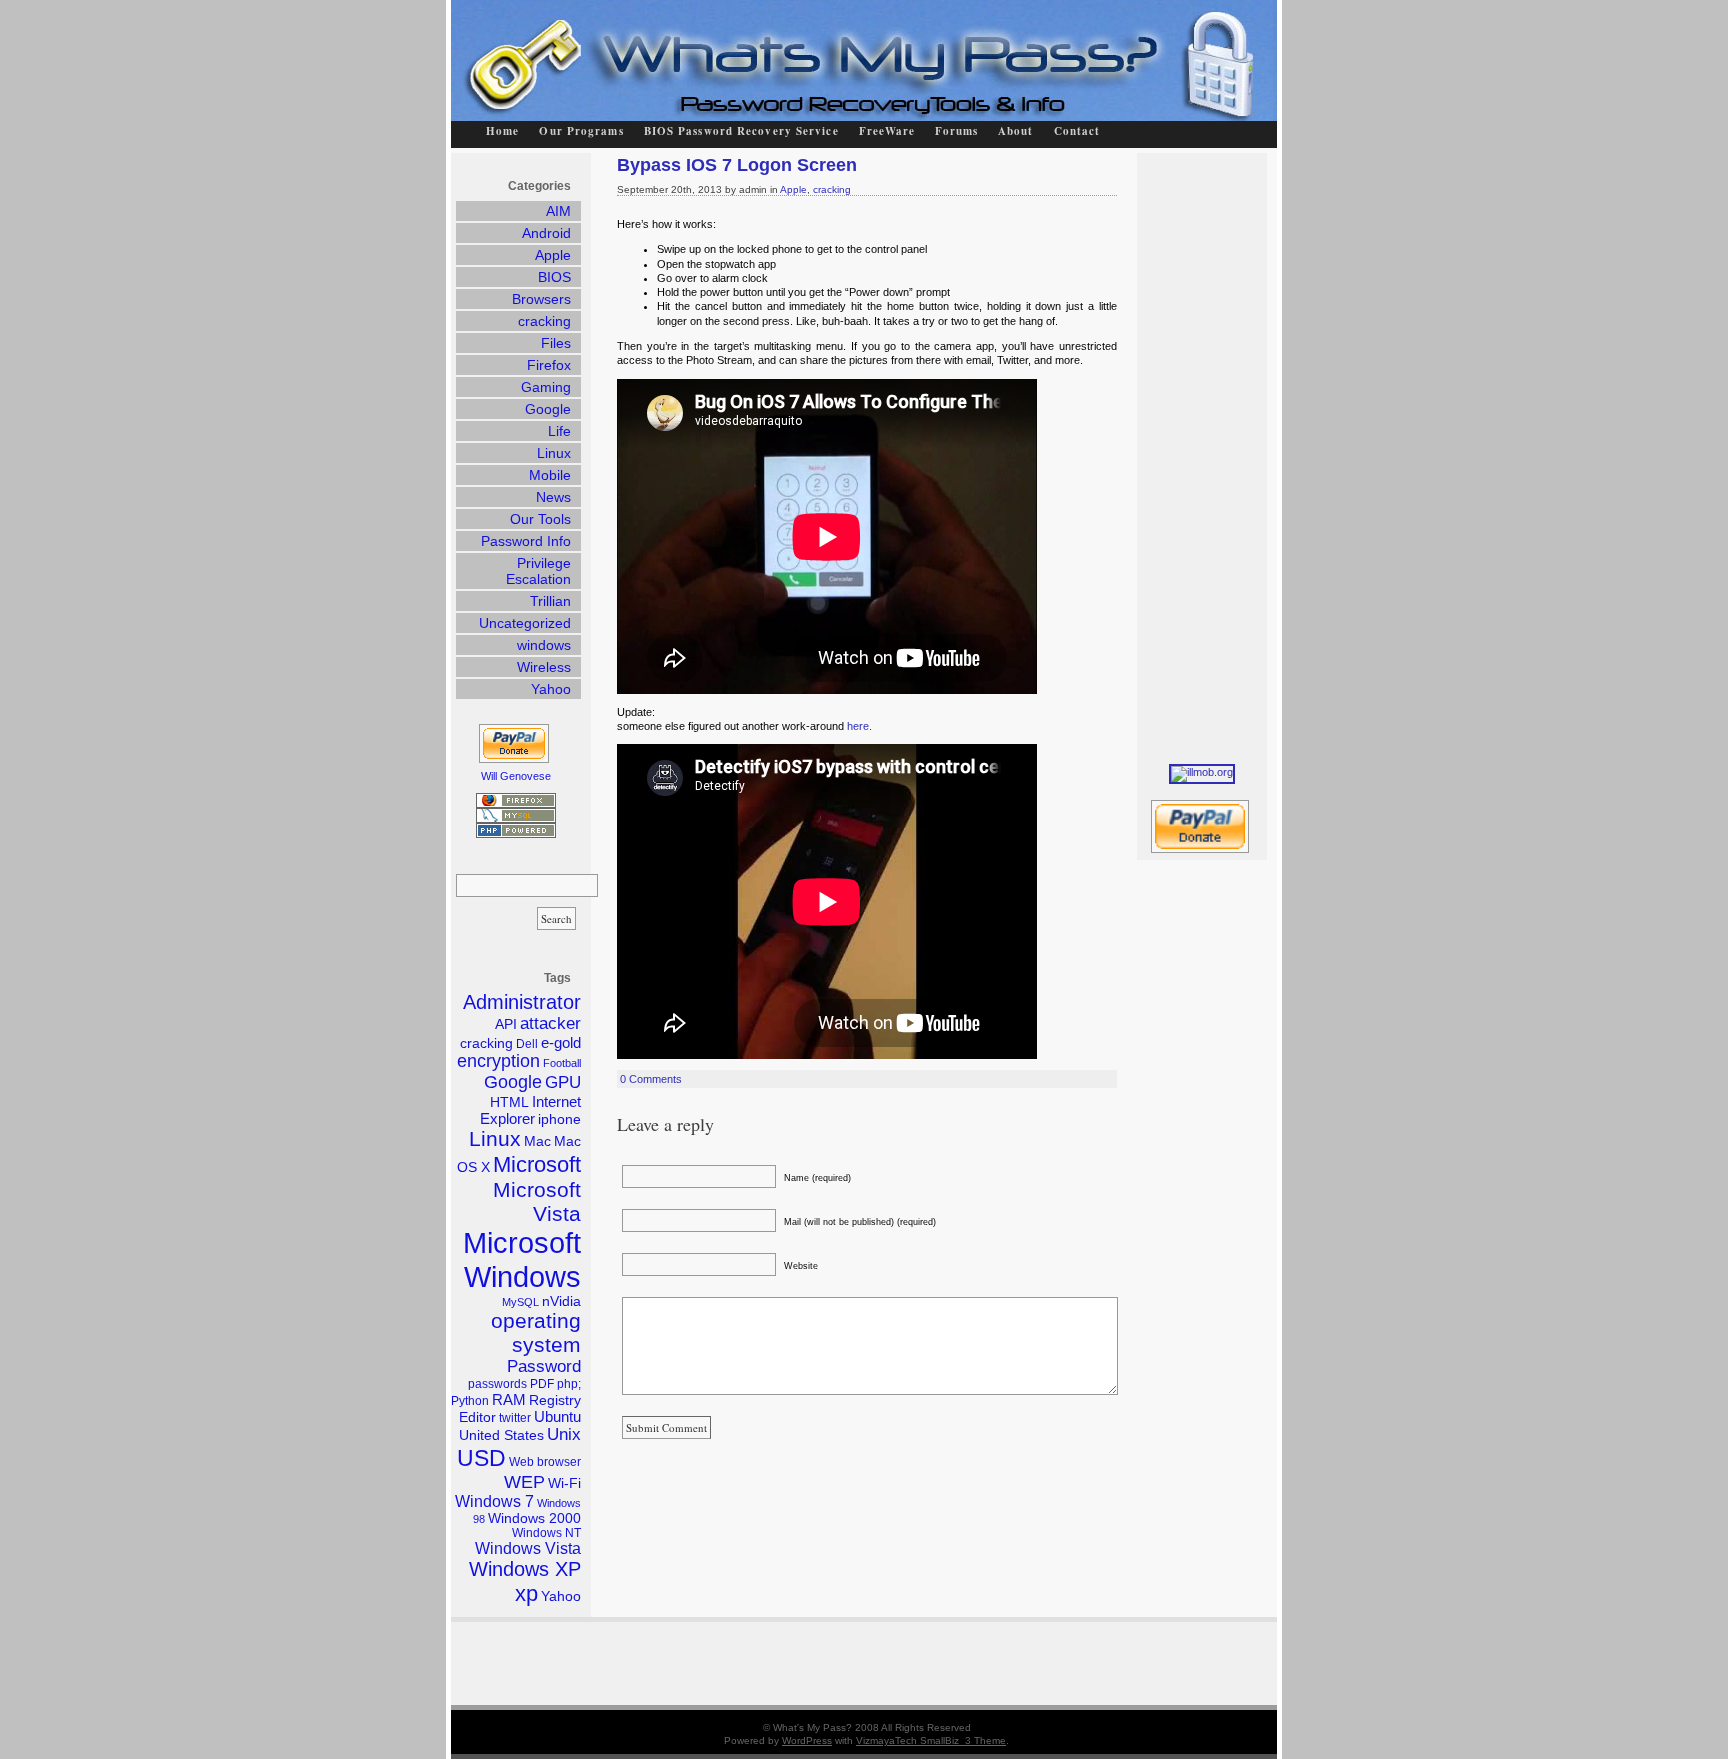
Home (502, 131)
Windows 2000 (534, 1518)
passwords (497, 1384)
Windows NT (546, 1533)
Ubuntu (557, 1416)
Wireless (544, 667)
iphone (559, 1119)
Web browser (545, 1462)
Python (470, 1401)
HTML (509, 1102)
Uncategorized (525, 623)
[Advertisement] (1207, 453)
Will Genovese (516, 776)
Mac (537, 1141)
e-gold (561, 1042)
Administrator (522, 1002)
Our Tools (540, 519)
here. (859, 726)
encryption (498, 1061)
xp (526, 1593)
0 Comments (651, 1079)
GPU (563, 1082)
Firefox (549, 365)
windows (544, 645)
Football (562, 1063)
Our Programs (581, 131)
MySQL (520, 1302)
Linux (554, 453)
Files (556, 343)
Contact (1077, 131)
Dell (527, 1044)
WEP (524, 1482)
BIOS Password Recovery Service (741, 131)
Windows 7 (494, 1501)
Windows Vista (528, 1548)
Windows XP (525, 1569)
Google (548, 409)
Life (559, 431)
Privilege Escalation (538, 571)
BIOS (554, 277)
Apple (793, 189)
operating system (536, 1332)
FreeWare (887, 131)
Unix (564, 1434)
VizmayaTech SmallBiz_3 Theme (931, 1740)
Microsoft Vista (537, 1201)
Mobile (550, 475)
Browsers (541, 299)
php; (569, 1384)
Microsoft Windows (522, 1259)
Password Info (526, 541)
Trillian (550, 601)
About (1016, 131)
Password (544, 1366)
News (553, 497)
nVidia (561, 1301)
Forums (956, 131)
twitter (515, 1418)
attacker (550, 1023)
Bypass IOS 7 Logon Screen (737, 165)
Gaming (546, 387)
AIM (558, 211)
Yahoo (551, 689)
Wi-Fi (564, 1483)
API (506, 1024)
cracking (832, 189)
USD (481, 1458)
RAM (509, 1399)
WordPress (807, 1740)
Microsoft (537, 1164)
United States (501, 1435)
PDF (542, 1384)
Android (546, 233)
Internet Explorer (530, 1110)
